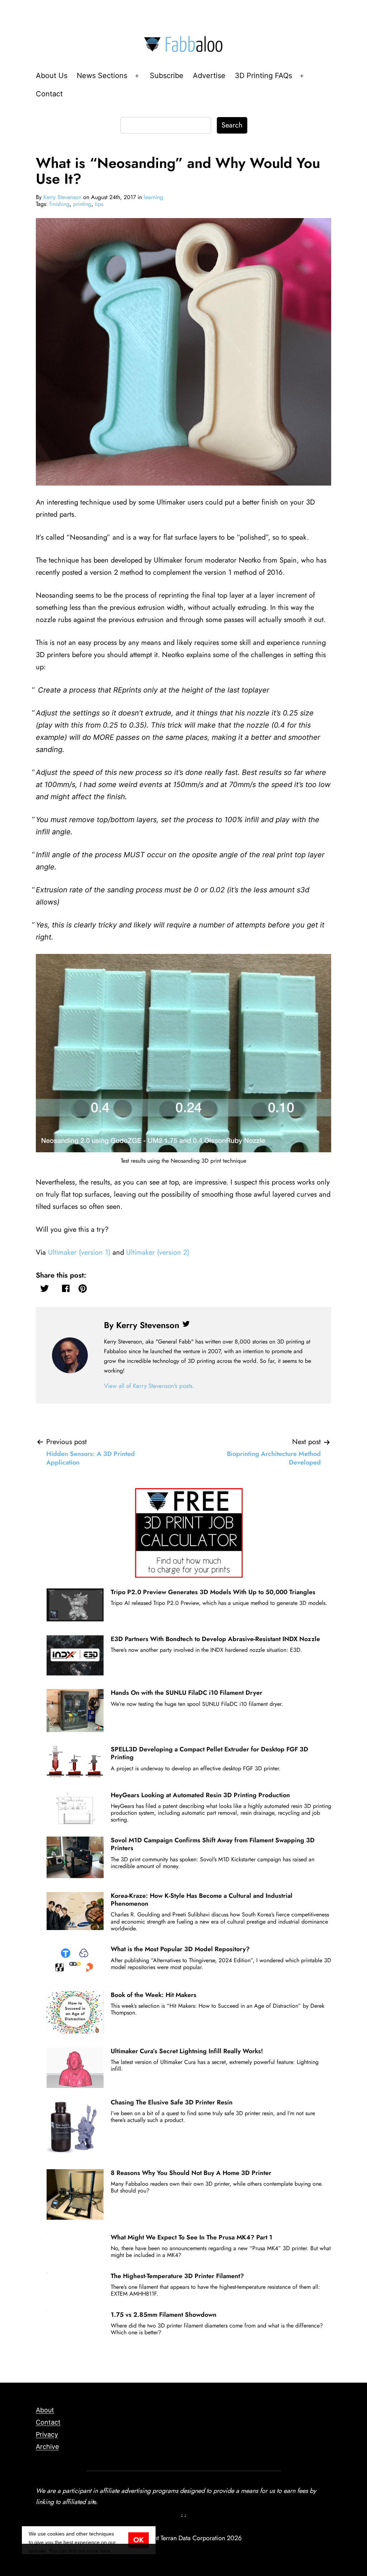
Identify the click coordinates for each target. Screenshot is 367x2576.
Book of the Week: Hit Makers (154, 1995)
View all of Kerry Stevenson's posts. (149, 1386)
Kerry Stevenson (62, 197)
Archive (47, 2447)
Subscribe (167, 76)
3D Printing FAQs (263, 76)
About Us (52, 76)
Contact (49, 94)
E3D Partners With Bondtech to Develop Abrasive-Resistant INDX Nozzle (215, 1639)
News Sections (102, 76)
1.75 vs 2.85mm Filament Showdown (164, 2315)
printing (82, 204)
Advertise (209, 76)
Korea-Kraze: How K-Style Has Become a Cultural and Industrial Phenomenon (202, 1900)
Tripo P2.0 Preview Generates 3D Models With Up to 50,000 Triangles (213, 1592)
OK (139, 2540)
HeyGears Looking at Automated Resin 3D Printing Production (200, 1795)
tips (99, 204)
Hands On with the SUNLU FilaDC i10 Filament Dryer (187, 1693)
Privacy (47, 2434)
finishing (59, 204)
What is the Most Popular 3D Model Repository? (180, 1949)
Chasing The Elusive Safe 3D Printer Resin (172, 2102)
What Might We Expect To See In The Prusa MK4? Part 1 (192, 2237)
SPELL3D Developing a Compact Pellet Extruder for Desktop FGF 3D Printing (209, 1753)
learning (153, 197)
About (45, 2410)
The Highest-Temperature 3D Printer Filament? (177, 2276)
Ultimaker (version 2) (158, 1252)
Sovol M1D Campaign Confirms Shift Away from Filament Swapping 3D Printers (213, 1844)
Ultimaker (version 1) (79, 1252)
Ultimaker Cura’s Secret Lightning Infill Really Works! (187, 2051)
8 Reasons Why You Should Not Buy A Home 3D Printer (191, 2173)
